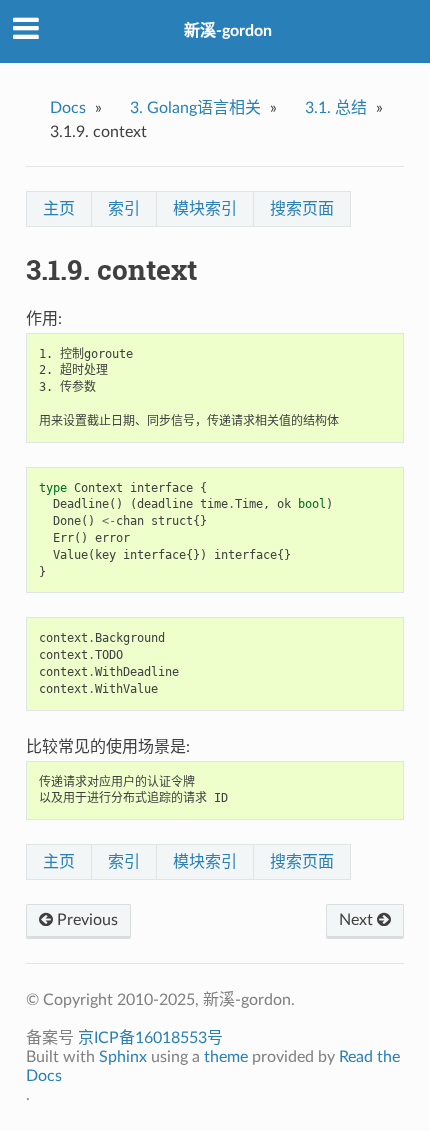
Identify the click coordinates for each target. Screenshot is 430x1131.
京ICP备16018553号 (150, 1038)
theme (226, 1057)
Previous (85, 920)
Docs (68, 108)
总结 (336, 108)
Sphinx (123, 1057)
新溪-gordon (228, 31)
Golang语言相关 (195, 108)
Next (358, 920)
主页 (59, 209)
